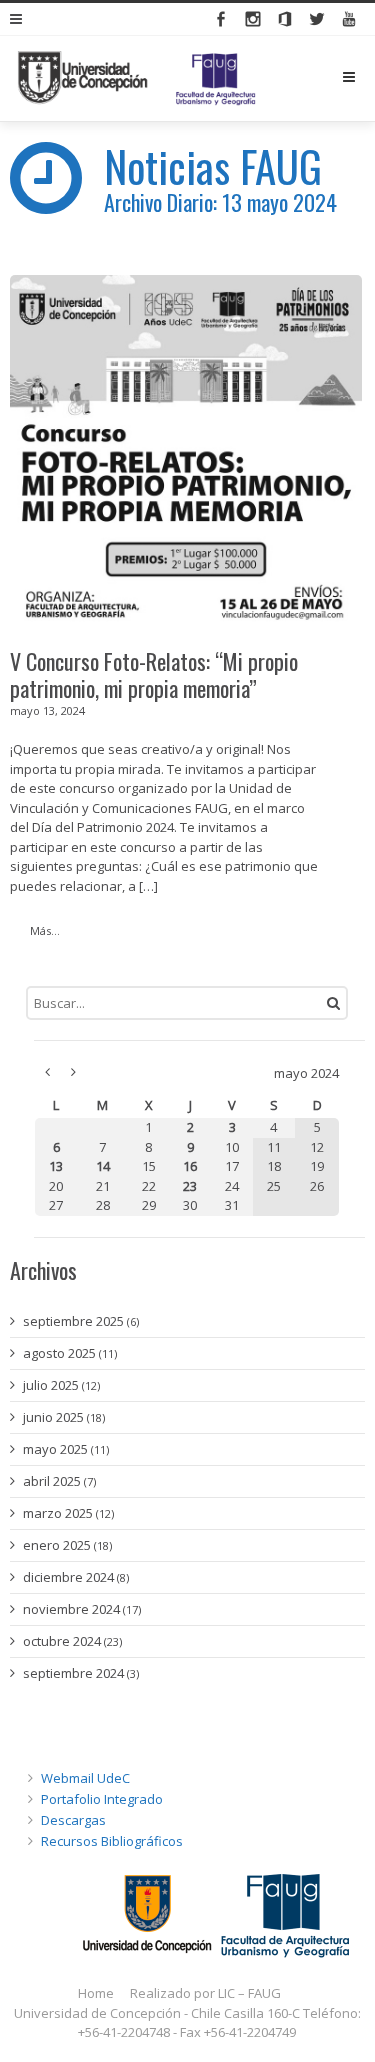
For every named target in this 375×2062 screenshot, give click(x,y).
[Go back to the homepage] (136, 78)
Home (96, 1993)
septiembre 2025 (73, 1321)
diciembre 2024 (68, 1577)
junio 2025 (53, 1417)
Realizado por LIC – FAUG (205, 1993)
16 (190, 1166)
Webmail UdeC (85, 1778)
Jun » (73, 1072)
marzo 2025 (58, 1513)
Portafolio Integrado (102, 1799)
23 (190, 1186)
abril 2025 (52, 1481)
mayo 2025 (55, 1449)
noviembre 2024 (71, 1609)
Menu (364, 77)
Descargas (73, 1820)
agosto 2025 (59, 1353)
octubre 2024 (62, 1641)
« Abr (47, 1072)
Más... (45, 930)
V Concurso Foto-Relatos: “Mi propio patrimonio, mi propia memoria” (154, 675)
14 (103, 1166)
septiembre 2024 (73, 1673)
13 (56, 1166)
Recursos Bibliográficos (112, 1841)
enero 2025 (57, 1545)
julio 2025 (51, 1385)
